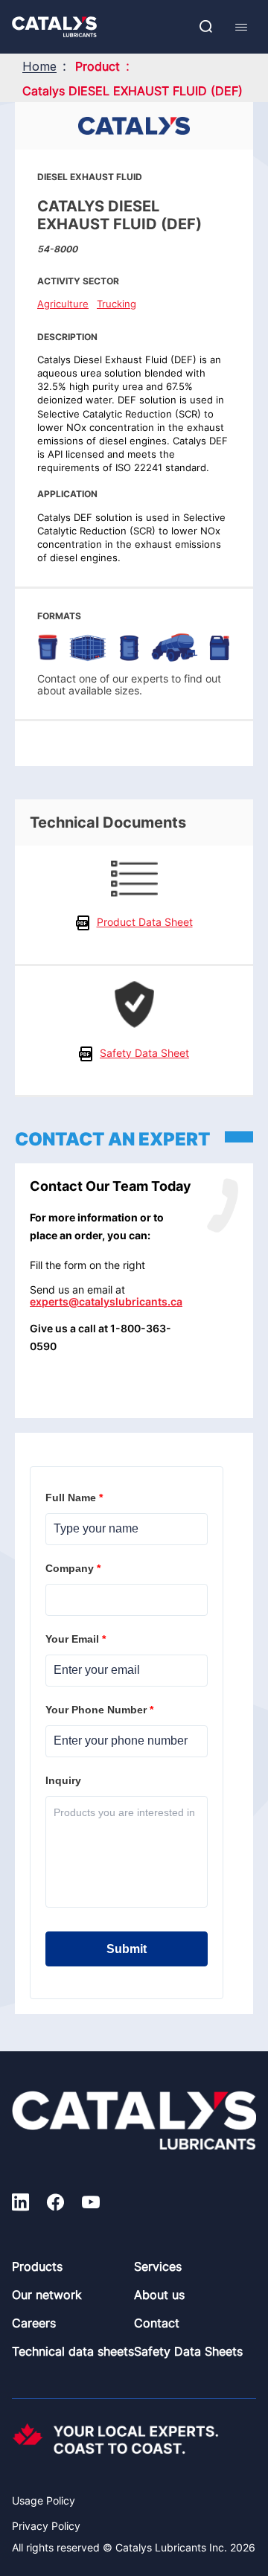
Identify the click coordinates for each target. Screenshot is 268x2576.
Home (39, 66)
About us (159, 2295)
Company (74, 1568)
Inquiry (65, 1780)
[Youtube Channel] (91, 2204)
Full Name (76, 1498)
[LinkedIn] (20, 2204)
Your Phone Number (101, 1710)
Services (158, 2266)
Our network (47, 2295)
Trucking (117, 304)
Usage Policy (44, 2500)
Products (37, 2266)
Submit (127, 1949)
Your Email (77, 1639)
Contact (157, 2323)
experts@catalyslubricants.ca (106, 1301)
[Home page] (54, 27)
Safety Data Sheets (188, 2351)
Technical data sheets (73, 2351)
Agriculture (63, 304)
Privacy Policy (46, 2526)
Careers (34, 2323)
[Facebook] (55, 2204)
